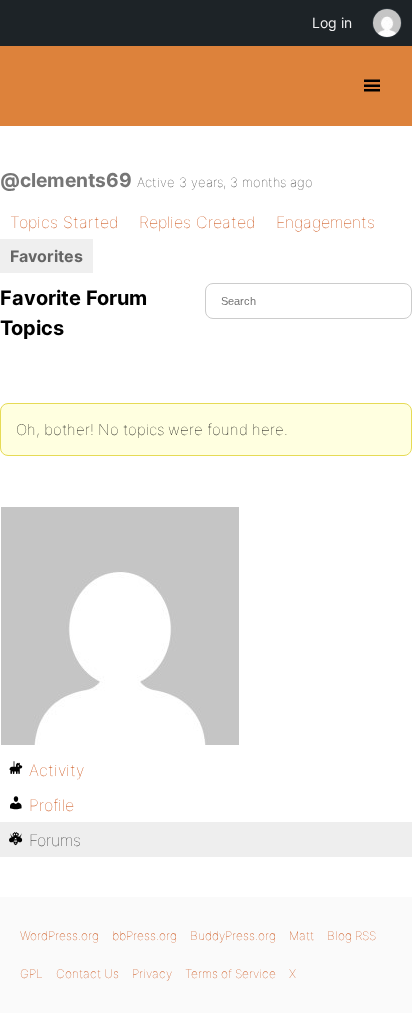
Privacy (152, 973)
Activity (56, 770)
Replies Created (197, 222)
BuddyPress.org (32, 86)
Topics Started (64, 222)
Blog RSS (351, 935)
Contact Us (87, 973)
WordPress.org (59, 935)
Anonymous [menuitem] (386, 23)
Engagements (325, 222)
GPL (31, 973)
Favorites (46, 256)
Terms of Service (230, 973)
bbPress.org (144, 935)
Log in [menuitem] (332, 22)
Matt (301, 935)
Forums (55, 840)
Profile (51, 805)
